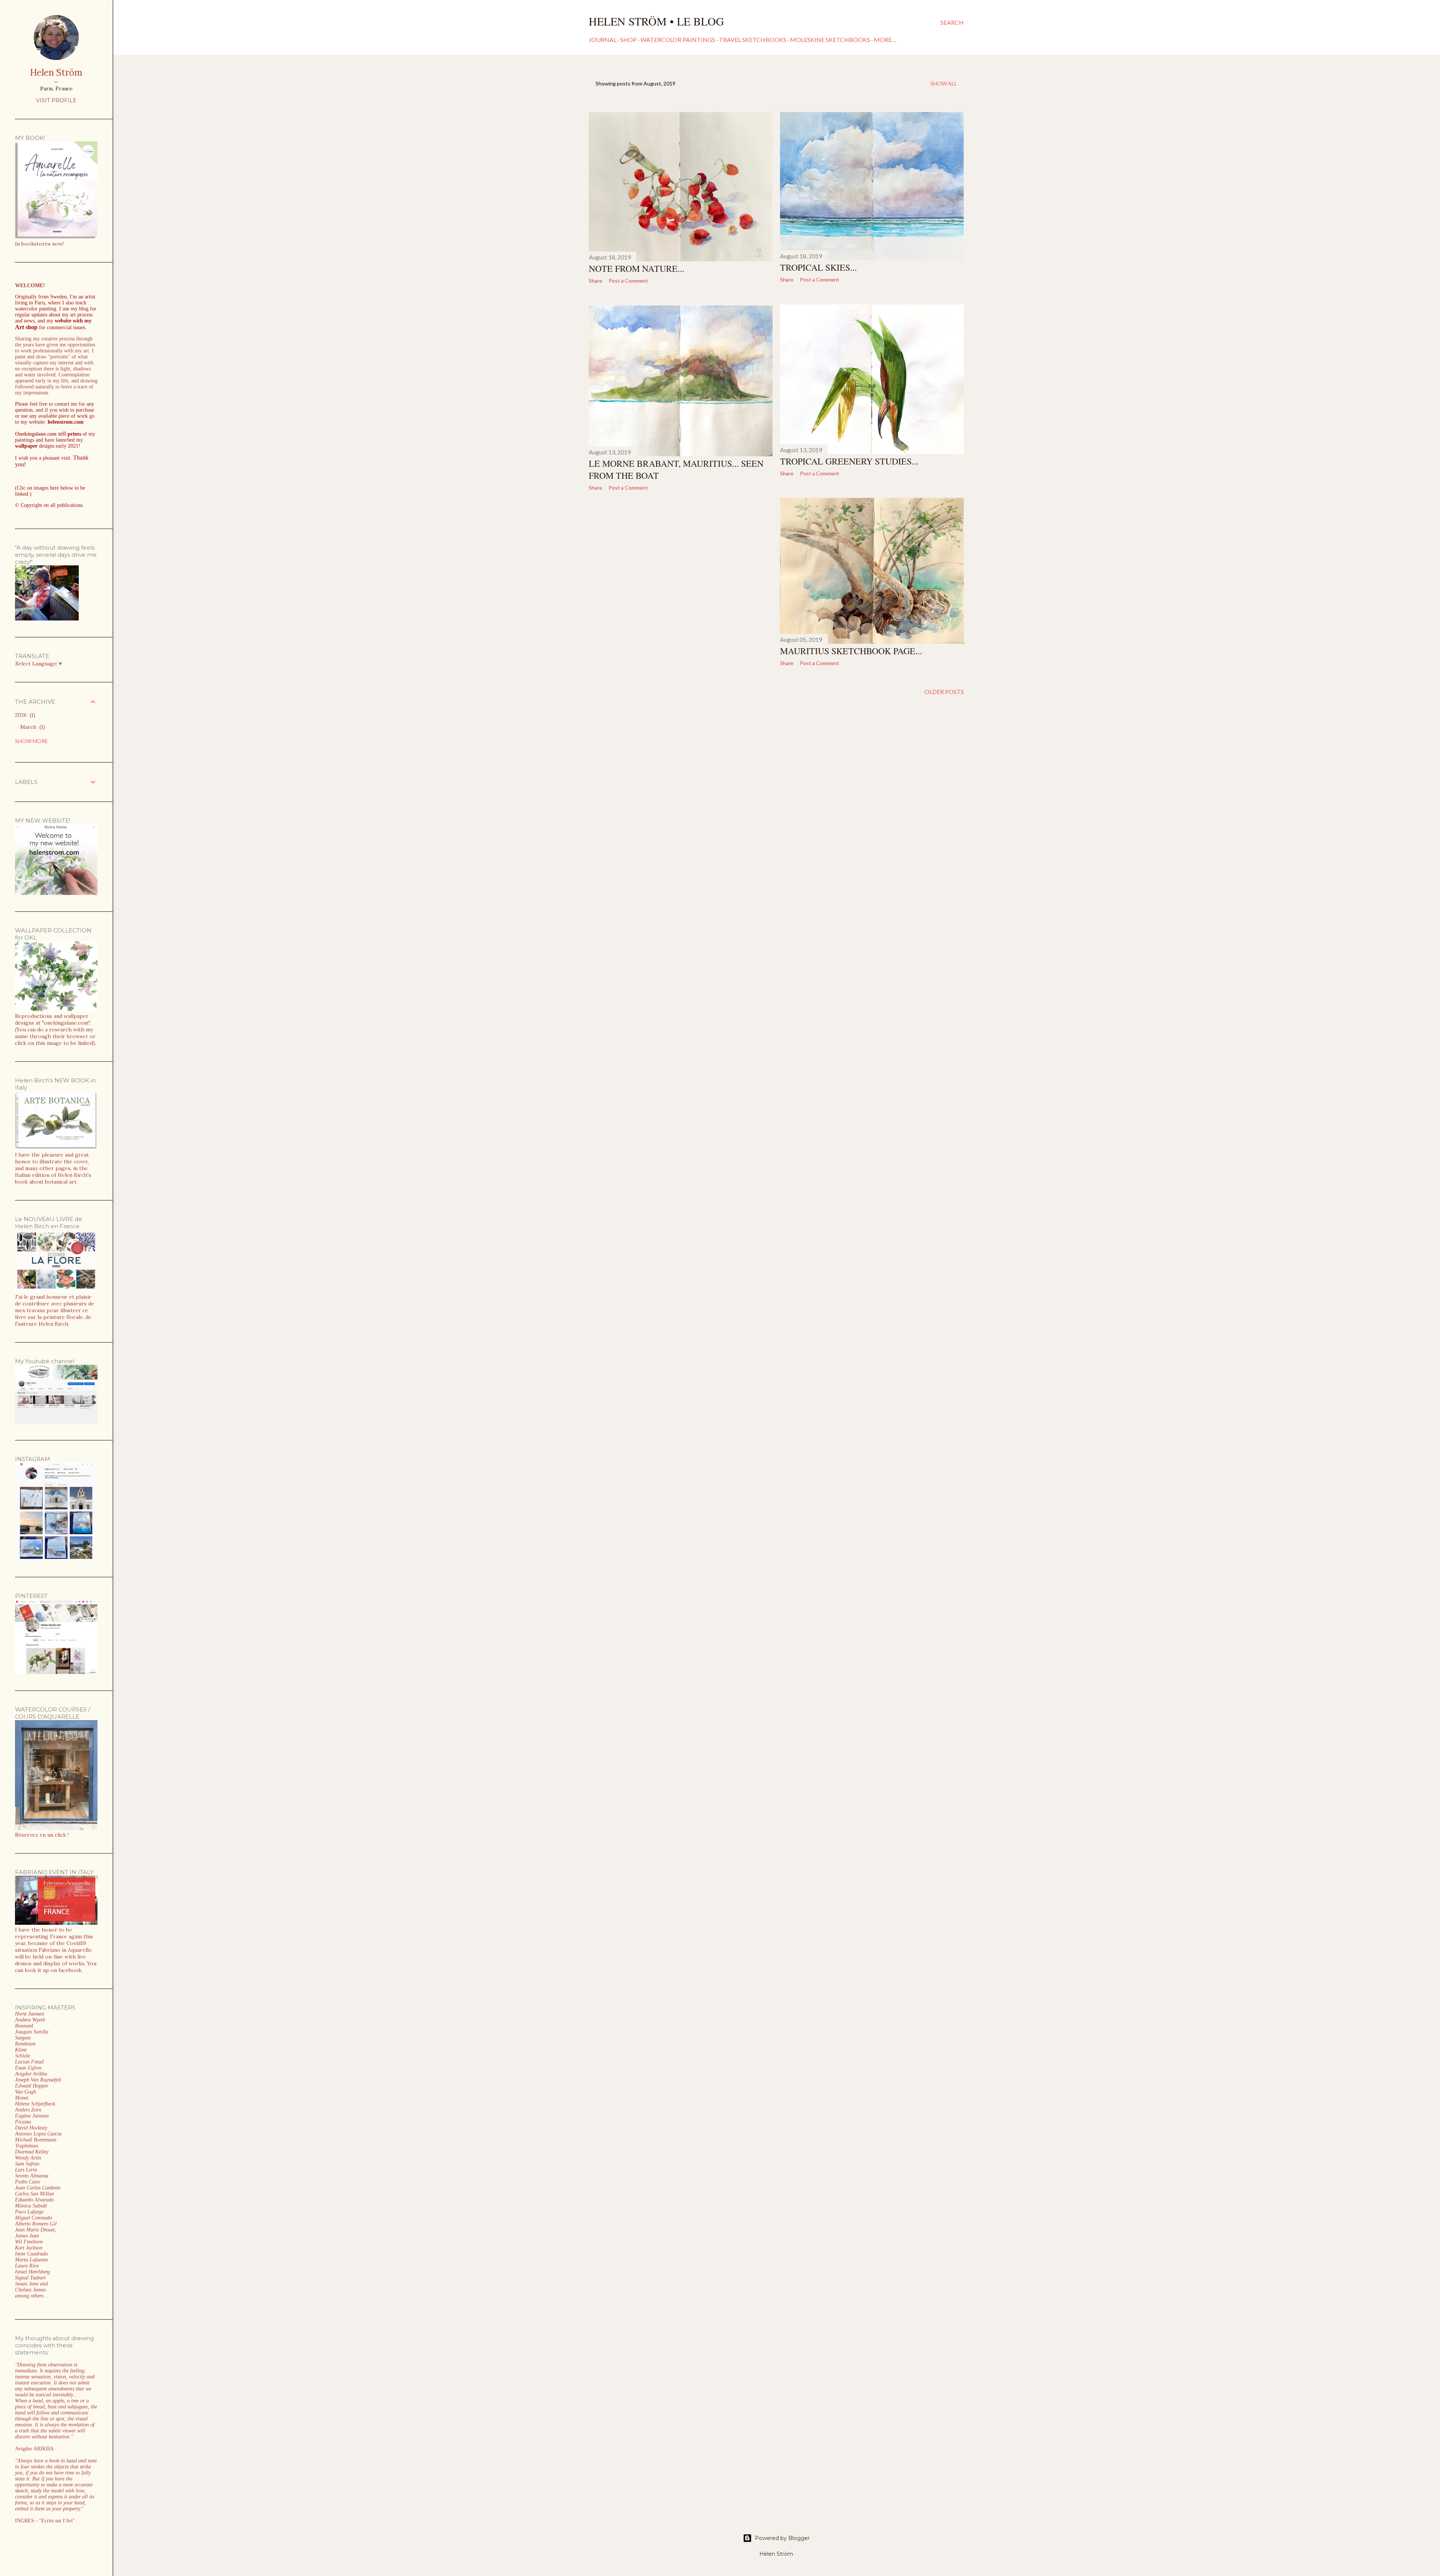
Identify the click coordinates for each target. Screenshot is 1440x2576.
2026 (24, 715)
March (32, 727)
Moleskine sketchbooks (830, 40)
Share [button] (595, 281)
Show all (944, 83)
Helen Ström (56, 73)
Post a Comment (628, 281)
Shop (628, 40)
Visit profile (56, 100)
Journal (603, 40)
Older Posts (944, 692)
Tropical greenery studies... (849, 461)
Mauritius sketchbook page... (851, 651)
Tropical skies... (818, 267)
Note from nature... (637, 268)
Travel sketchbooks (753, 40)
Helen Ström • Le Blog (656, 21)
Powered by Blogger (782, 2538)
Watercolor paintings (678, 40)
